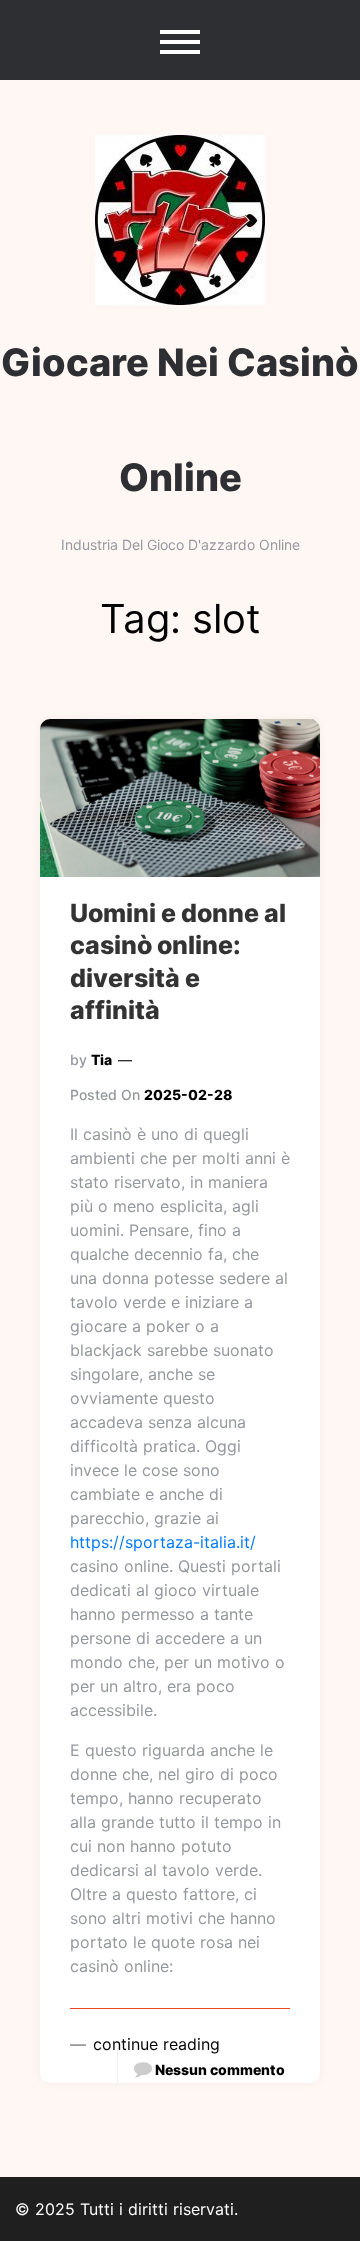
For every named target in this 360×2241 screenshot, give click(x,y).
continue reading (154, 2044)
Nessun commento (220, 2069)
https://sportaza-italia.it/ (163, 1542)
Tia (101, 1059)
